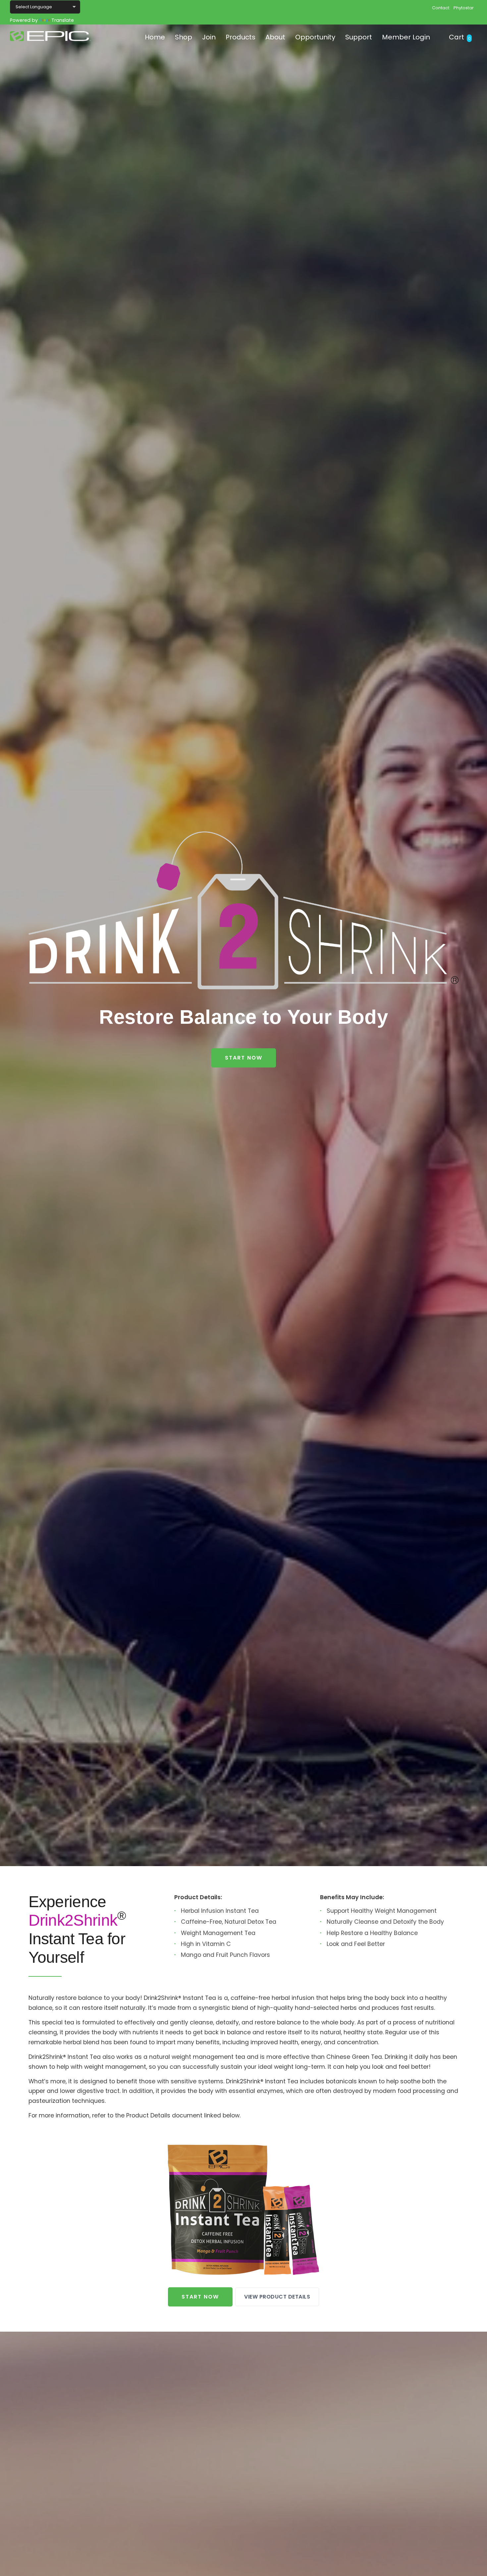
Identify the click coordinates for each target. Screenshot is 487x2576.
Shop (184, 37)
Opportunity (315, 37)
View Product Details (277, 2297)
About (275, 37)
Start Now (244, 1058)
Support (359, 37)
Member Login (406, 37)
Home (155, 37)
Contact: (441, 8)
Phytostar (464, 8)
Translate (63, 20)
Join (209, 37)
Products (241, 37)
